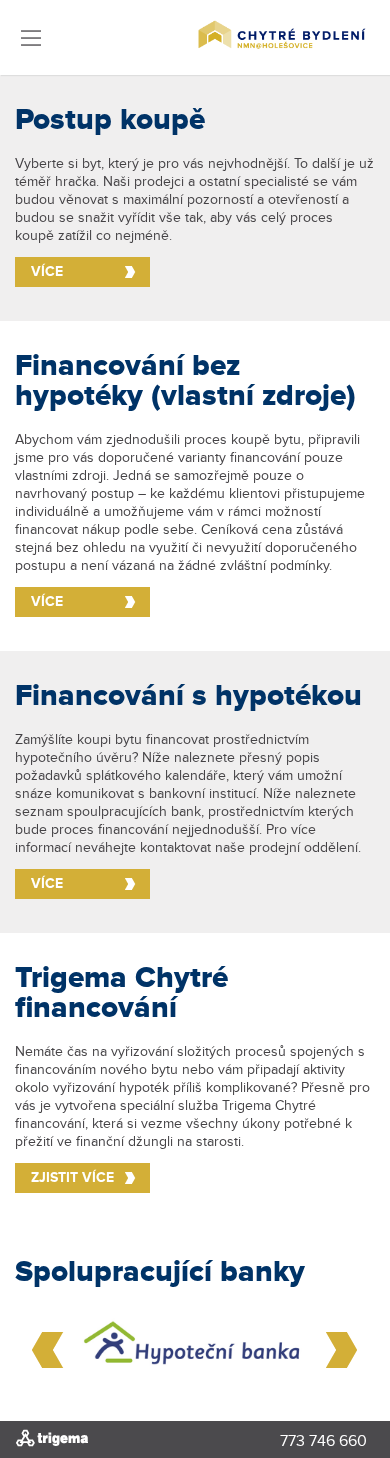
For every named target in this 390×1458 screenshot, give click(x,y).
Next (342, 1350)
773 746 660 (323, 1442)
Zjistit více (72, 1177)
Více (47, 271)
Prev (48, 1350)
